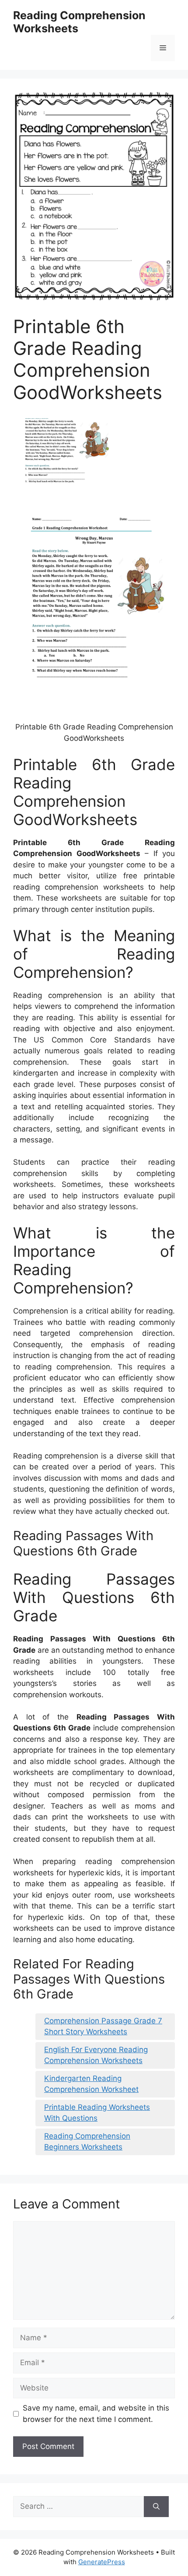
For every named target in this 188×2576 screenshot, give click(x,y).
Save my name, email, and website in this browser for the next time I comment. (96, 2414)
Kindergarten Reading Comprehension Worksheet (91, 2084)
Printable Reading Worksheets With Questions (97, 2113)
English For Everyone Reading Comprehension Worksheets (96, 2055)
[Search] (156, 2507)
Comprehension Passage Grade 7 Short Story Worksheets (103, 2026)
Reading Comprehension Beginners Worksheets (87, 2142)
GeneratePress (102, 2562)
